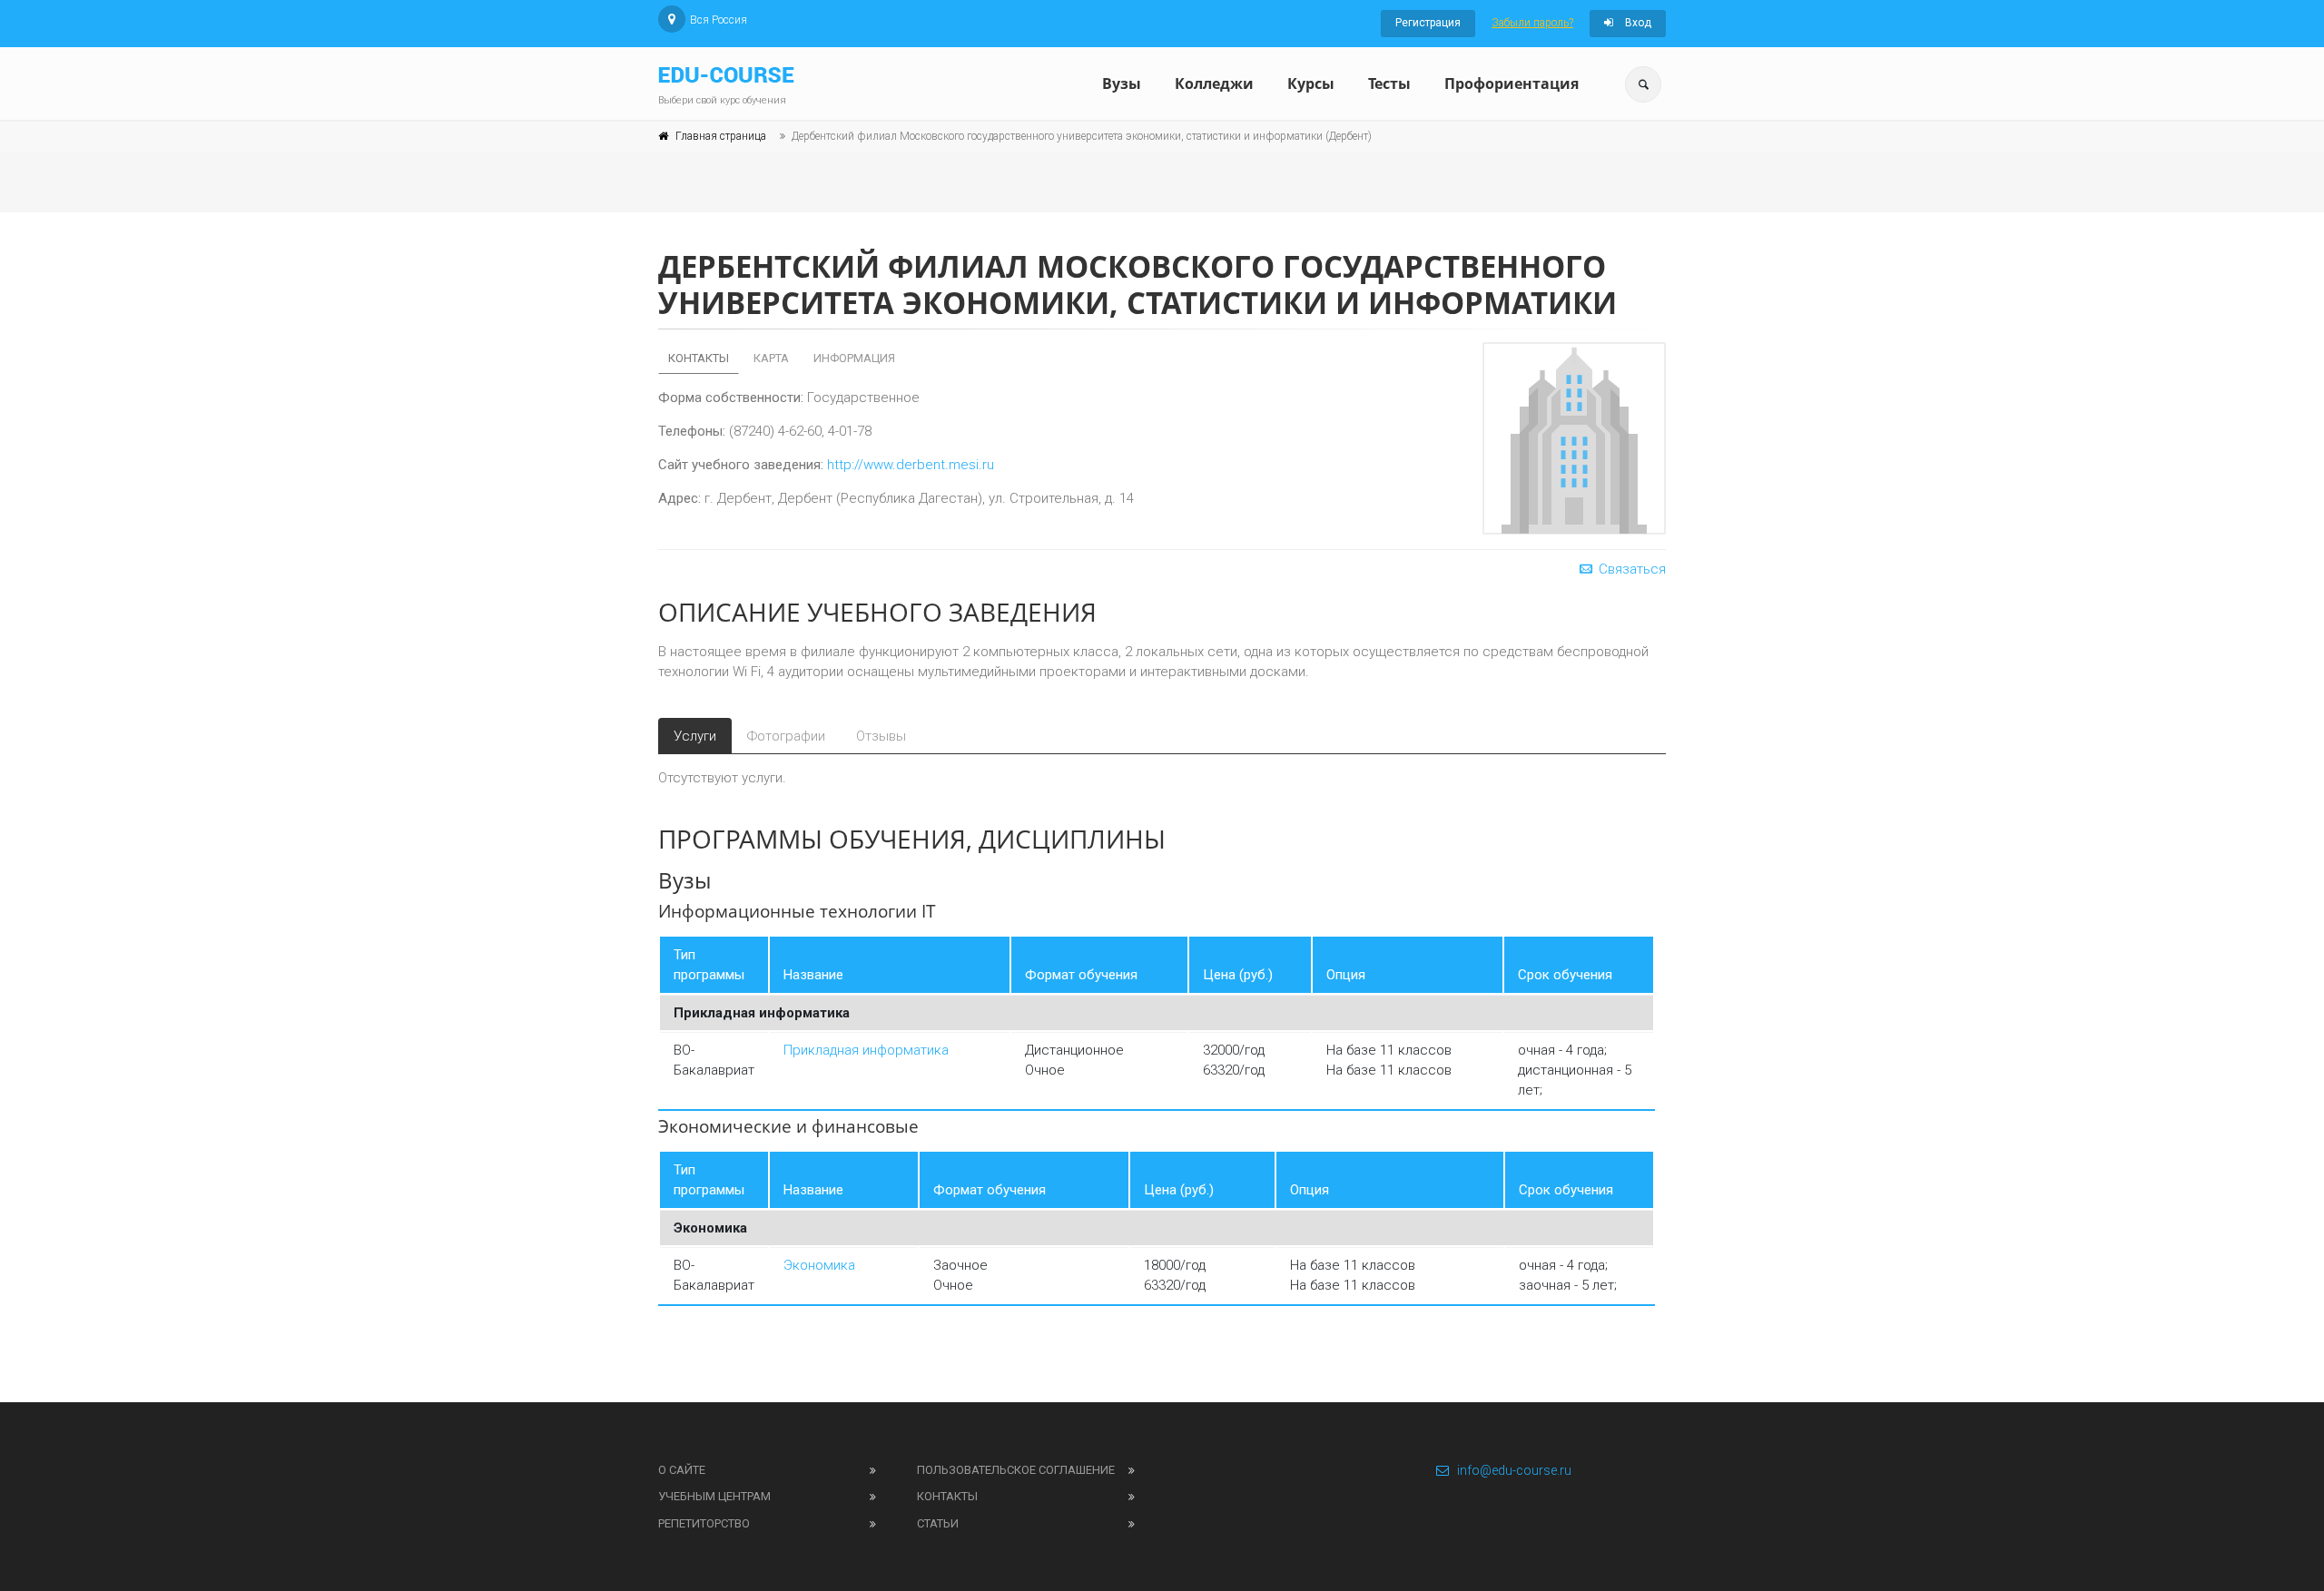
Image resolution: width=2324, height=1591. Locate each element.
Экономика (819, 1265)
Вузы (1122, 83)
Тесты (1389, 83)
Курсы (1311, 83)
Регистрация (1428, 23)
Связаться (1630, 569)
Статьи (938, 1523)
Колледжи (1214, 83)
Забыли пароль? (1532, 23)
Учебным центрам (714, 1496)
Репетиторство (704, 1523)
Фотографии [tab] (786, 736)
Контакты (699, 358)
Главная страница (721, 136)
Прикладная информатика (866, 1050)
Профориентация (1512, 83)
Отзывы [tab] (881, 736)
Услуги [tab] (695, 736)
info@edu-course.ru (1514, 1470)
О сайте (682, 1470)
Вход (1637, 23)
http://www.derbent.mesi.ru (911, 465)
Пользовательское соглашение (1016, 1470)
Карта (771, 358)
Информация (854, 358)
